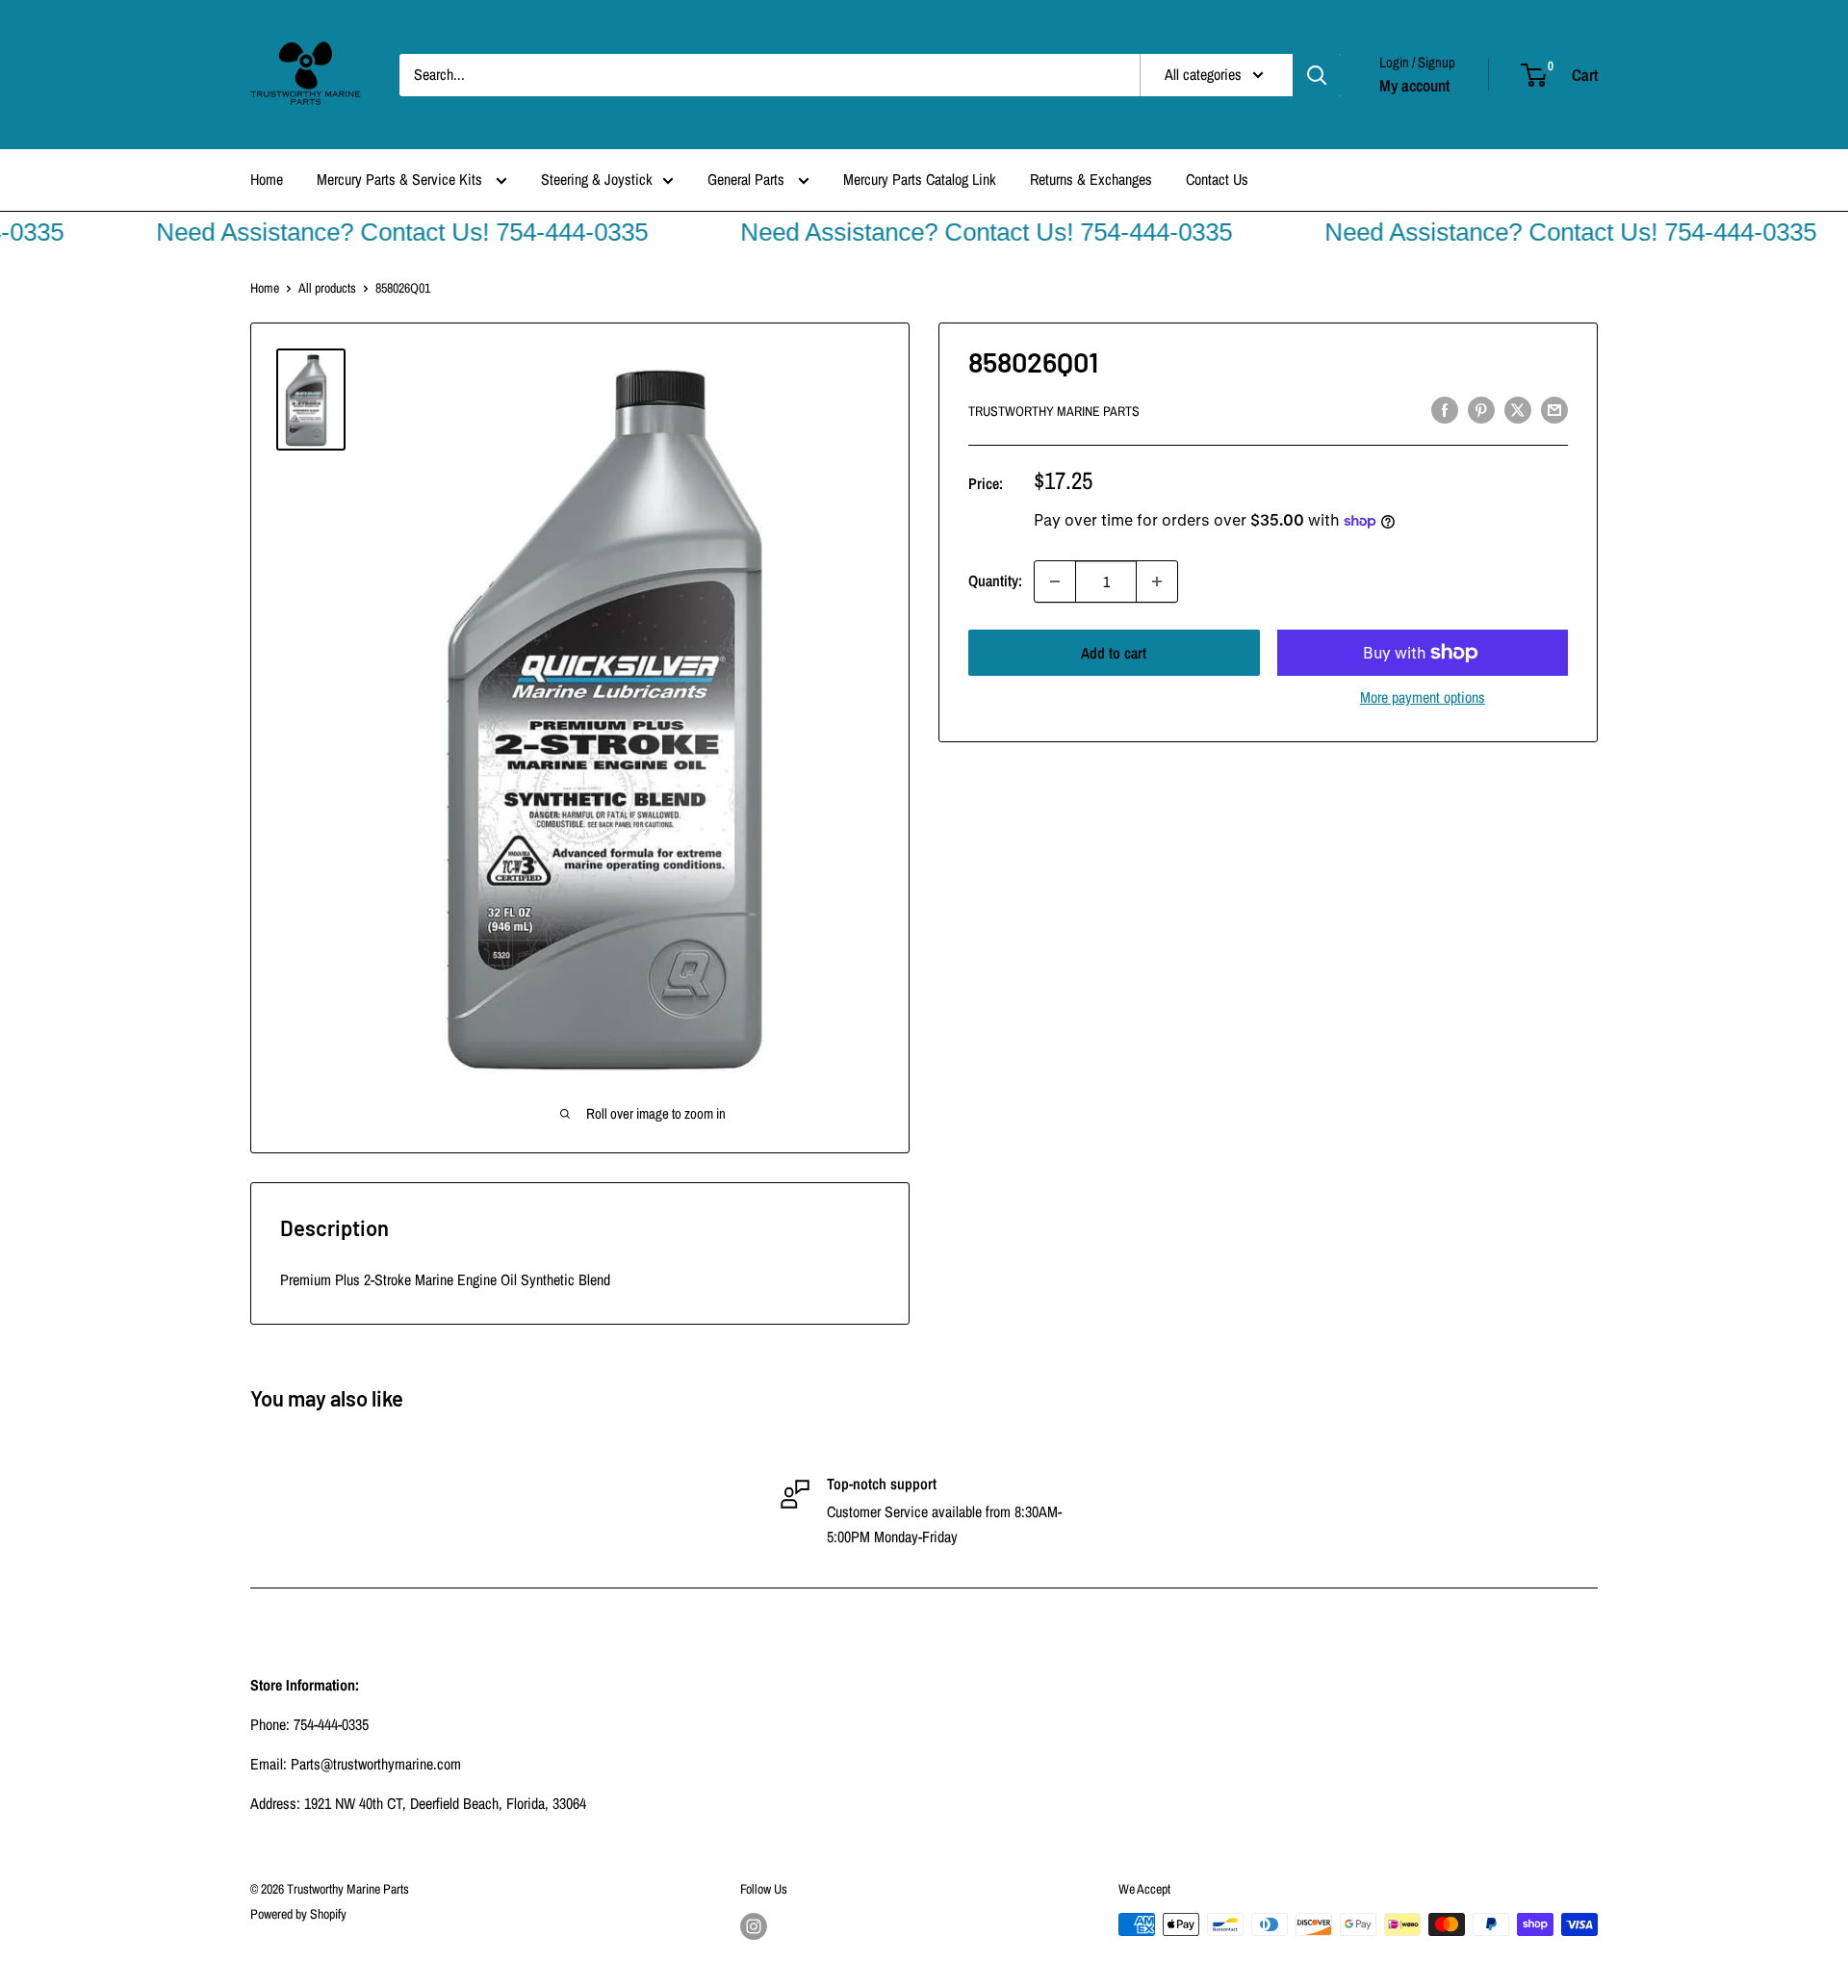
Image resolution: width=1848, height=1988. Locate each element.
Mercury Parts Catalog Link (920, 179)
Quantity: (995, 581)
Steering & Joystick (597, 179)
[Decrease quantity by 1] (1055, 581)
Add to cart (1114, 653)
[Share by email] (1554, 409)
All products (327, 288)
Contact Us (1217, 179)
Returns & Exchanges (1091, 179)
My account (1414, 85)
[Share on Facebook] (1445, 409)
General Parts (748, 179)
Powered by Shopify (298, 1914)
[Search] (1317, 75)
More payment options (1423, 697)
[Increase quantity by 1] (1157, 581)
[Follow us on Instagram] (754, 1926)
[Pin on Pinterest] (1481, 409)
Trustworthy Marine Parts (1054, 411)
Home (267, 179)
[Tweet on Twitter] (1518, 409)
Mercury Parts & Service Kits (401, 179)
